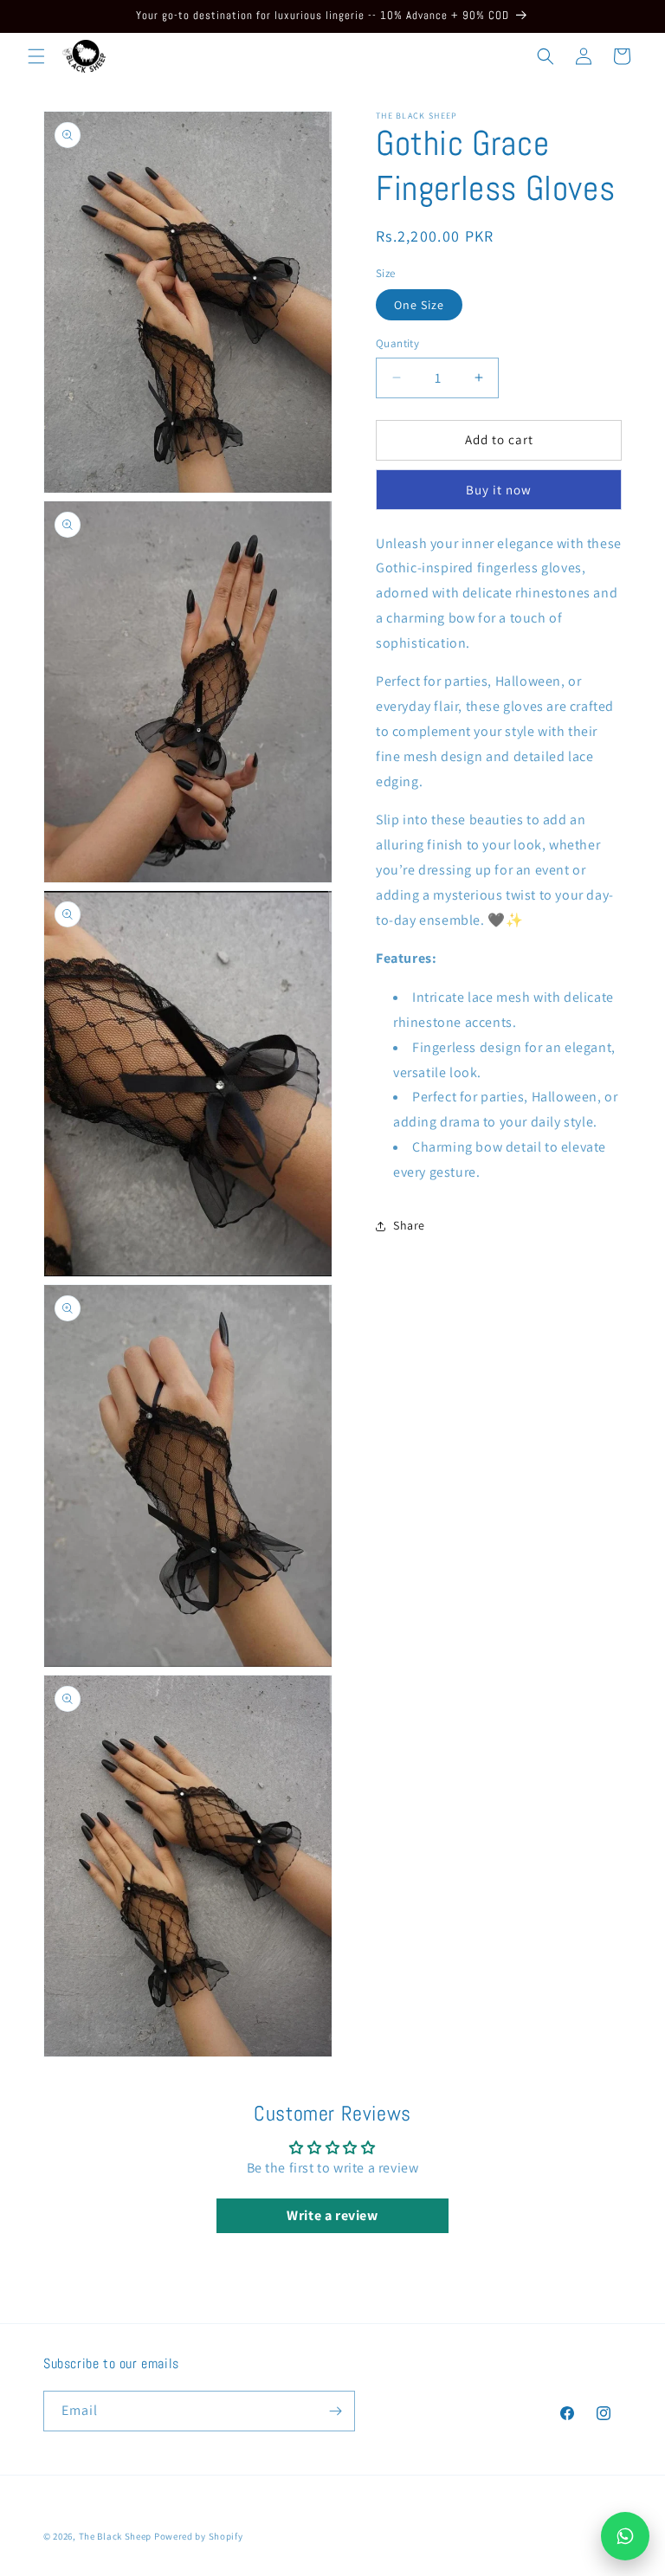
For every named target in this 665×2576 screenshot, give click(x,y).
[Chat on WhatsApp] (625, 2536)
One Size (419, 305)
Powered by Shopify (199, 2536)
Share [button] (409, 1225)
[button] (36, 56)
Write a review (332, 2215)
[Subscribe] (335, 2411)
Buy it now (499, 490)
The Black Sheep (116, 2536)
